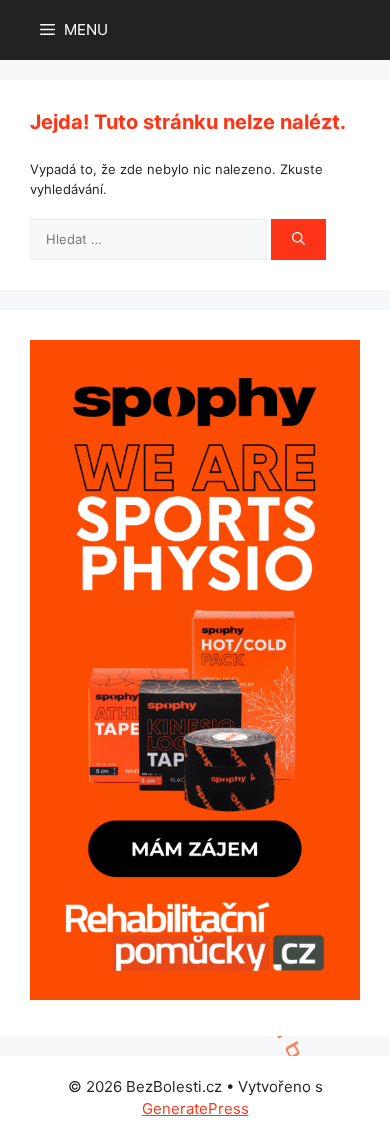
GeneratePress (195, 1108)
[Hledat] (298, 240)
